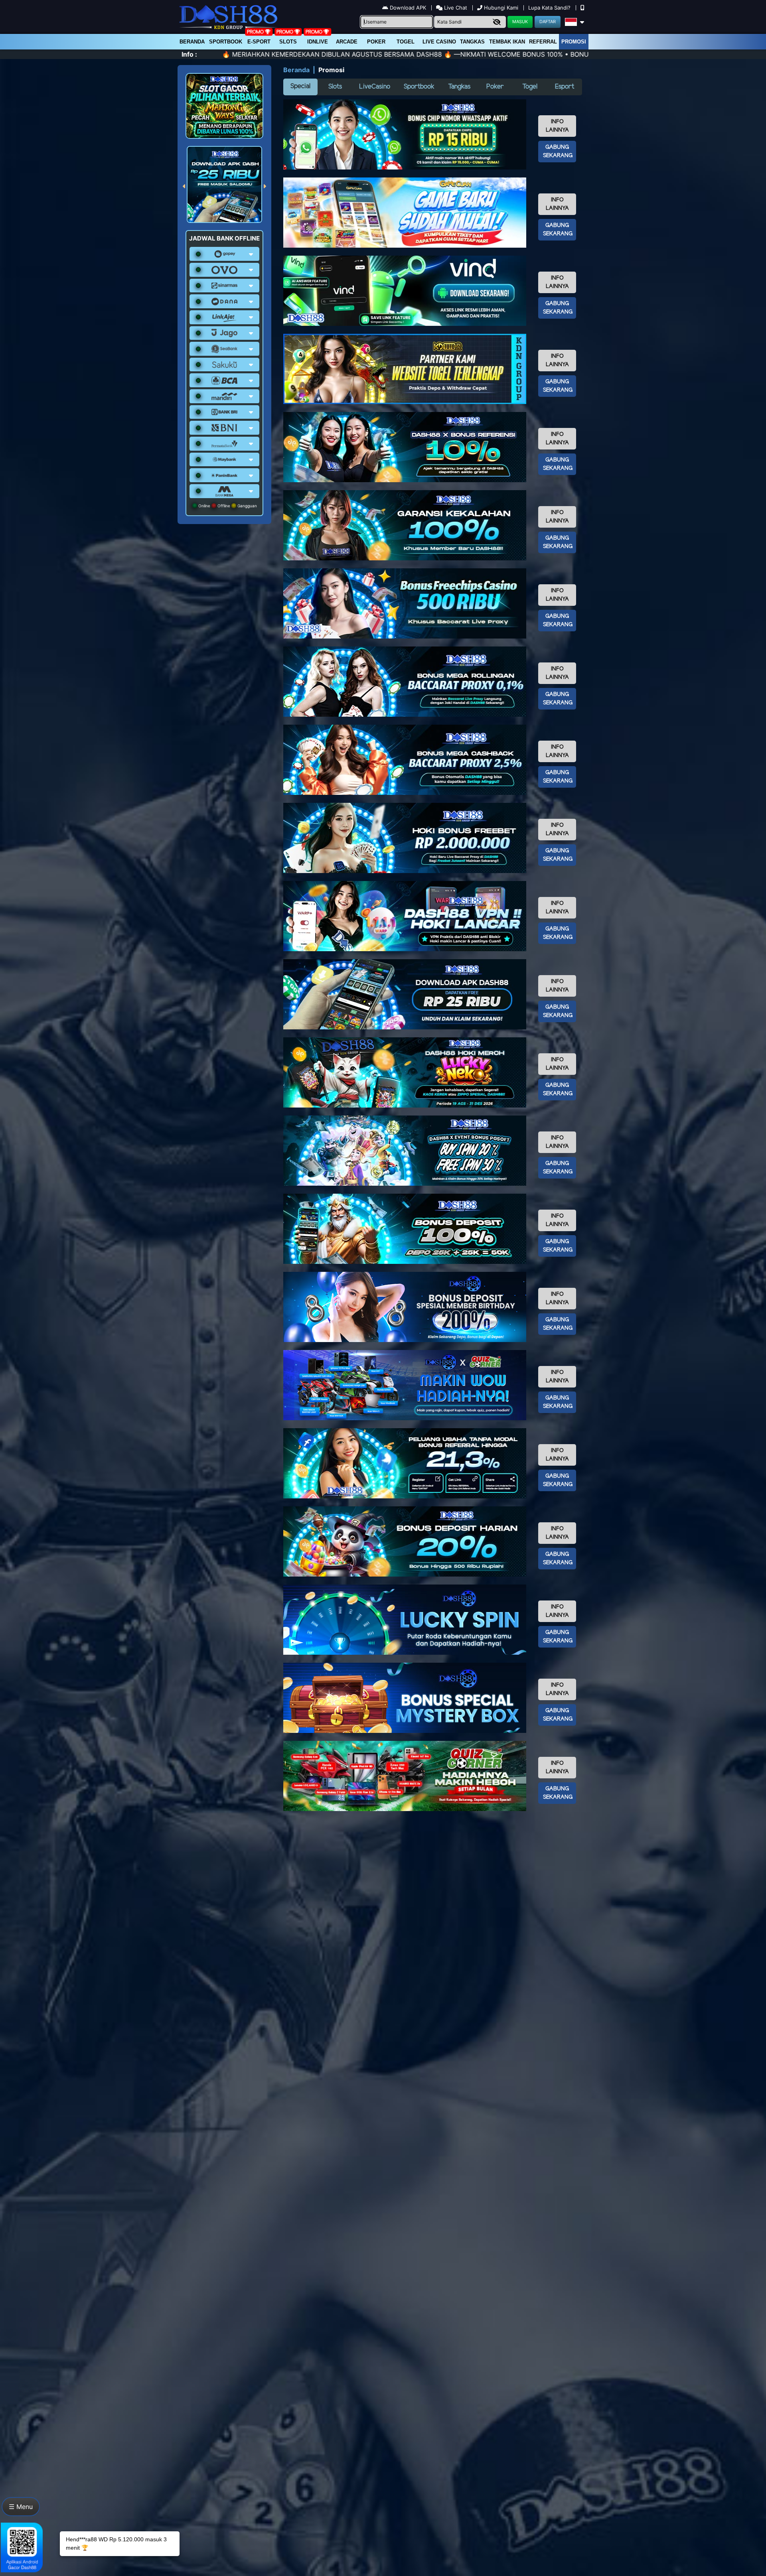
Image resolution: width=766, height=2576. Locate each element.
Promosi (574, 42)
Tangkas (472, 42)
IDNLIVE (318, 42)
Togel (530, 87)
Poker (376, 42)
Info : (189, 54)
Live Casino (439, 42)
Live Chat (455, 8)
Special (300, 86)
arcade (347, 42)
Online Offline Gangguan (227, 506)
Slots (288, 42)
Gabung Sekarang (558, 152)
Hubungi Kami (501, 8)
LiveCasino (375, 87)
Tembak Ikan (507, 42)
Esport (565, 87)
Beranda (192, 42)
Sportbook (226, 42)
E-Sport (259, 42)
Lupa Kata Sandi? (550, 8)
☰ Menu (21, 2507)
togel (406, 42)
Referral (543, 42)
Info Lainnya (557, 126)
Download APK (408, 8)
